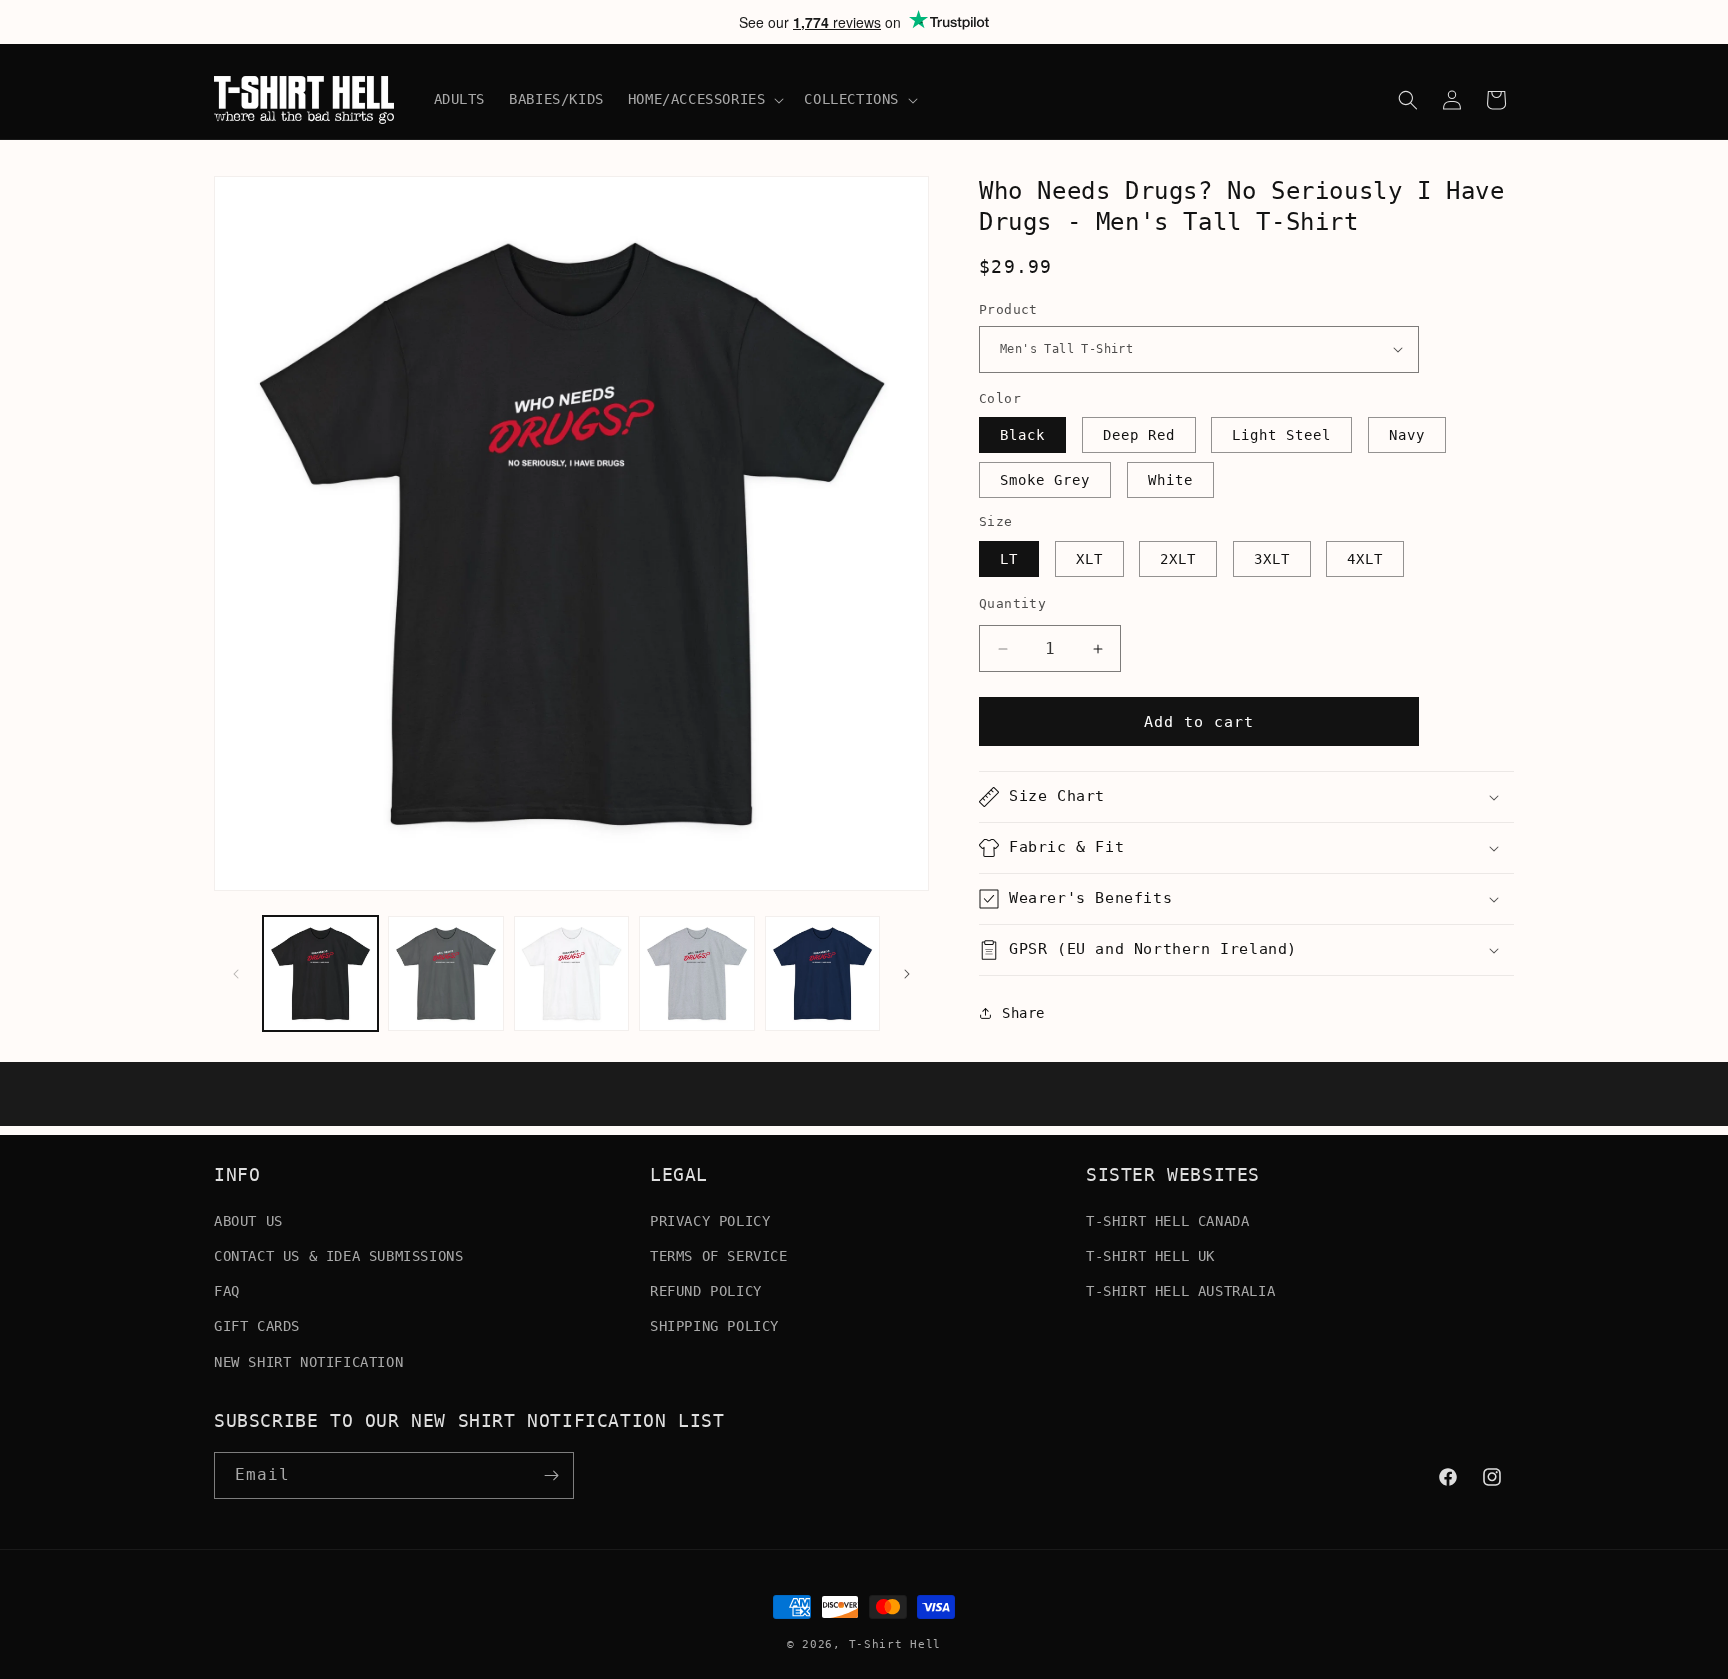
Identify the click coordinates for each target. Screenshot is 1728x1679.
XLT (1089, 559)
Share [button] (1023, 1013)
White (1170, 480)
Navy (1407, 435)
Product (1008, 309)
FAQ (227, 1290)
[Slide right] (907, 974)
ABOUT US (248, 1220)
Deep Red (1139, 435)
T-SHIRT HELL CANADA (1167, 1220)
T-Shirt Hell (895, 1644)
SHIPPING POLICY (714, 1326)
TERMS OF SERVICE (719, 1255)
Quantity (1012, 603)
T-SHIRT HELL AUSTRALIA (1180, 1290)
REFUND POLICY (706, 1290)
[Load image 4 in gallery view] (696, 973)
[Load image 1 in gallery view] (320, 973)
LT (1009, 559)
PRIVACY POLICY (710, 1220)
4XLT (1365, 559)
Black (1022, 435)
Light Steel (1281, 435)
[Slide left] (236, 974)
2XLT (1178, 559)
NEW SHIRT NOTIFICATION (308, 1361)
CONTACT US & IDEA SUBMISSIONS (338, 1255)
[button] (704, 99)
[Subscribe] (551, 1475)
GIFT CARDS (257, 1326)
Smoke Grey (1045, 480)
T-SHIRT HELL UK (1150, 1255)
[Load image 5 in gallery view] (822, 973)
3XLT (1272, 559)
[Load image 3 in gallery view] (571, 973)
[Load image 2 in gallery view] (445, 973)
